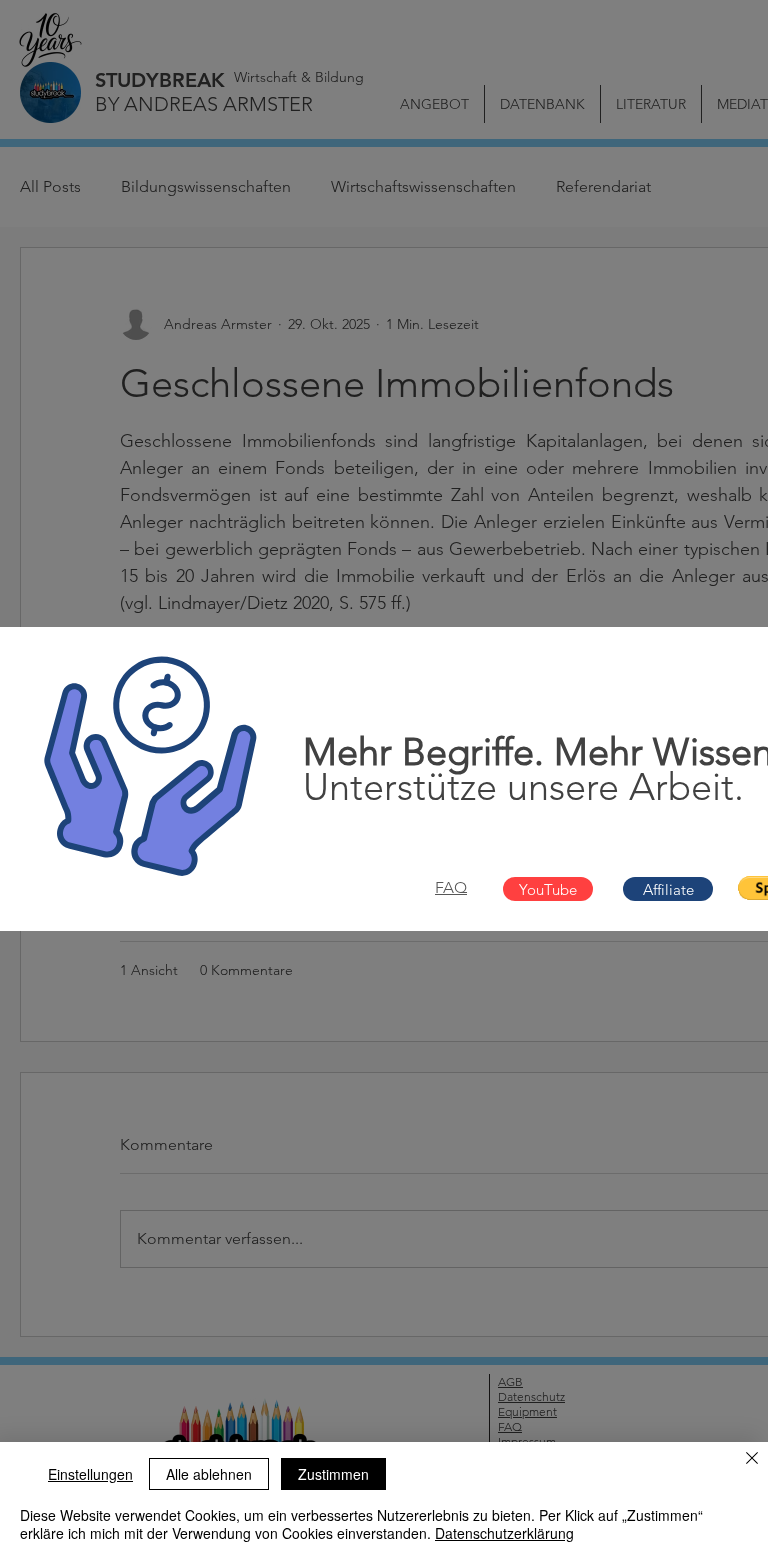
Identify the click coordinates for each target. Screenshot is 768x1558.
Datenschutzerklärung (504, 1533)
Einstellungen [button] (90, 1474)
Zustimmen (333, 1474)
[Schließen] (752, 1460)
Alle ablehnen (209, 1474)
